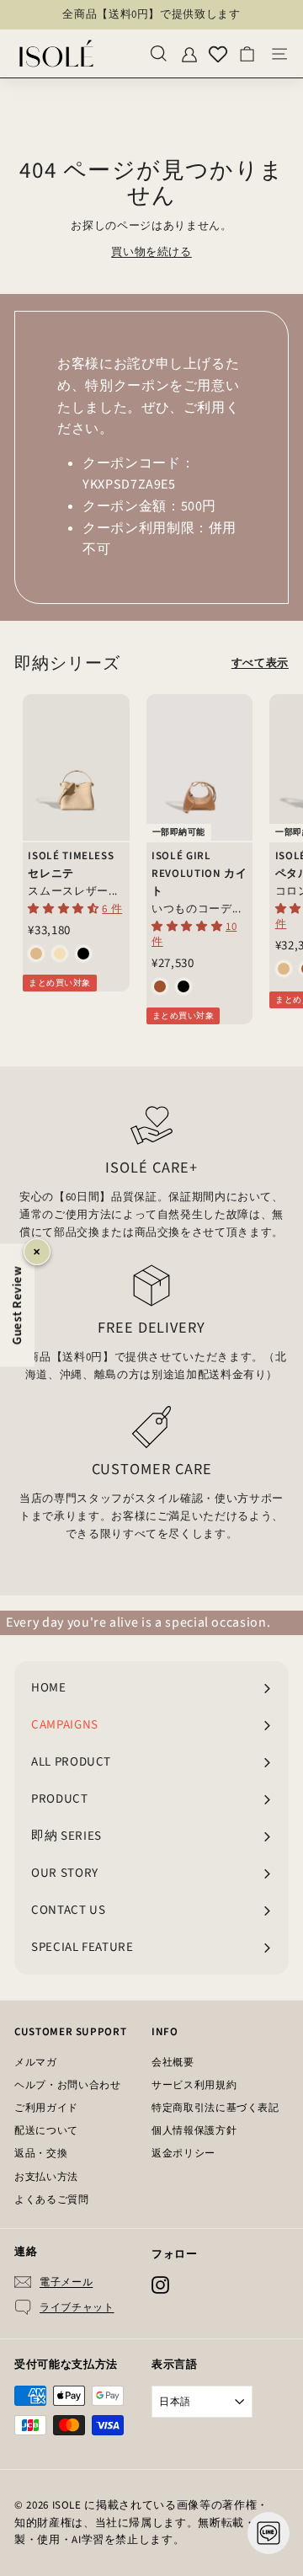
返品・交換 (41, 2154)
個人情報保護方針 (194, 2131)
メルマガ (36, 2063)
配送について (46, 2131)
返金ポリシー (183, 2154)
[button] (65, 909)
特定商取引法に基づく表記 (215, 2108)
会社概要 (173, 2063)
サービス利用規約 (194, 2085)
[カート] (247, 53)
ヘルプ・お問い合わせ (68, 2085)
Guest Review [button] (17, 1306)
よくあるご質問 (52, 2200)
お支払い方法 (46, 2177)
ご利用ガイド (46, 2108)
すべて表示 (260, 663)
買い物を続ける (151, 252)
